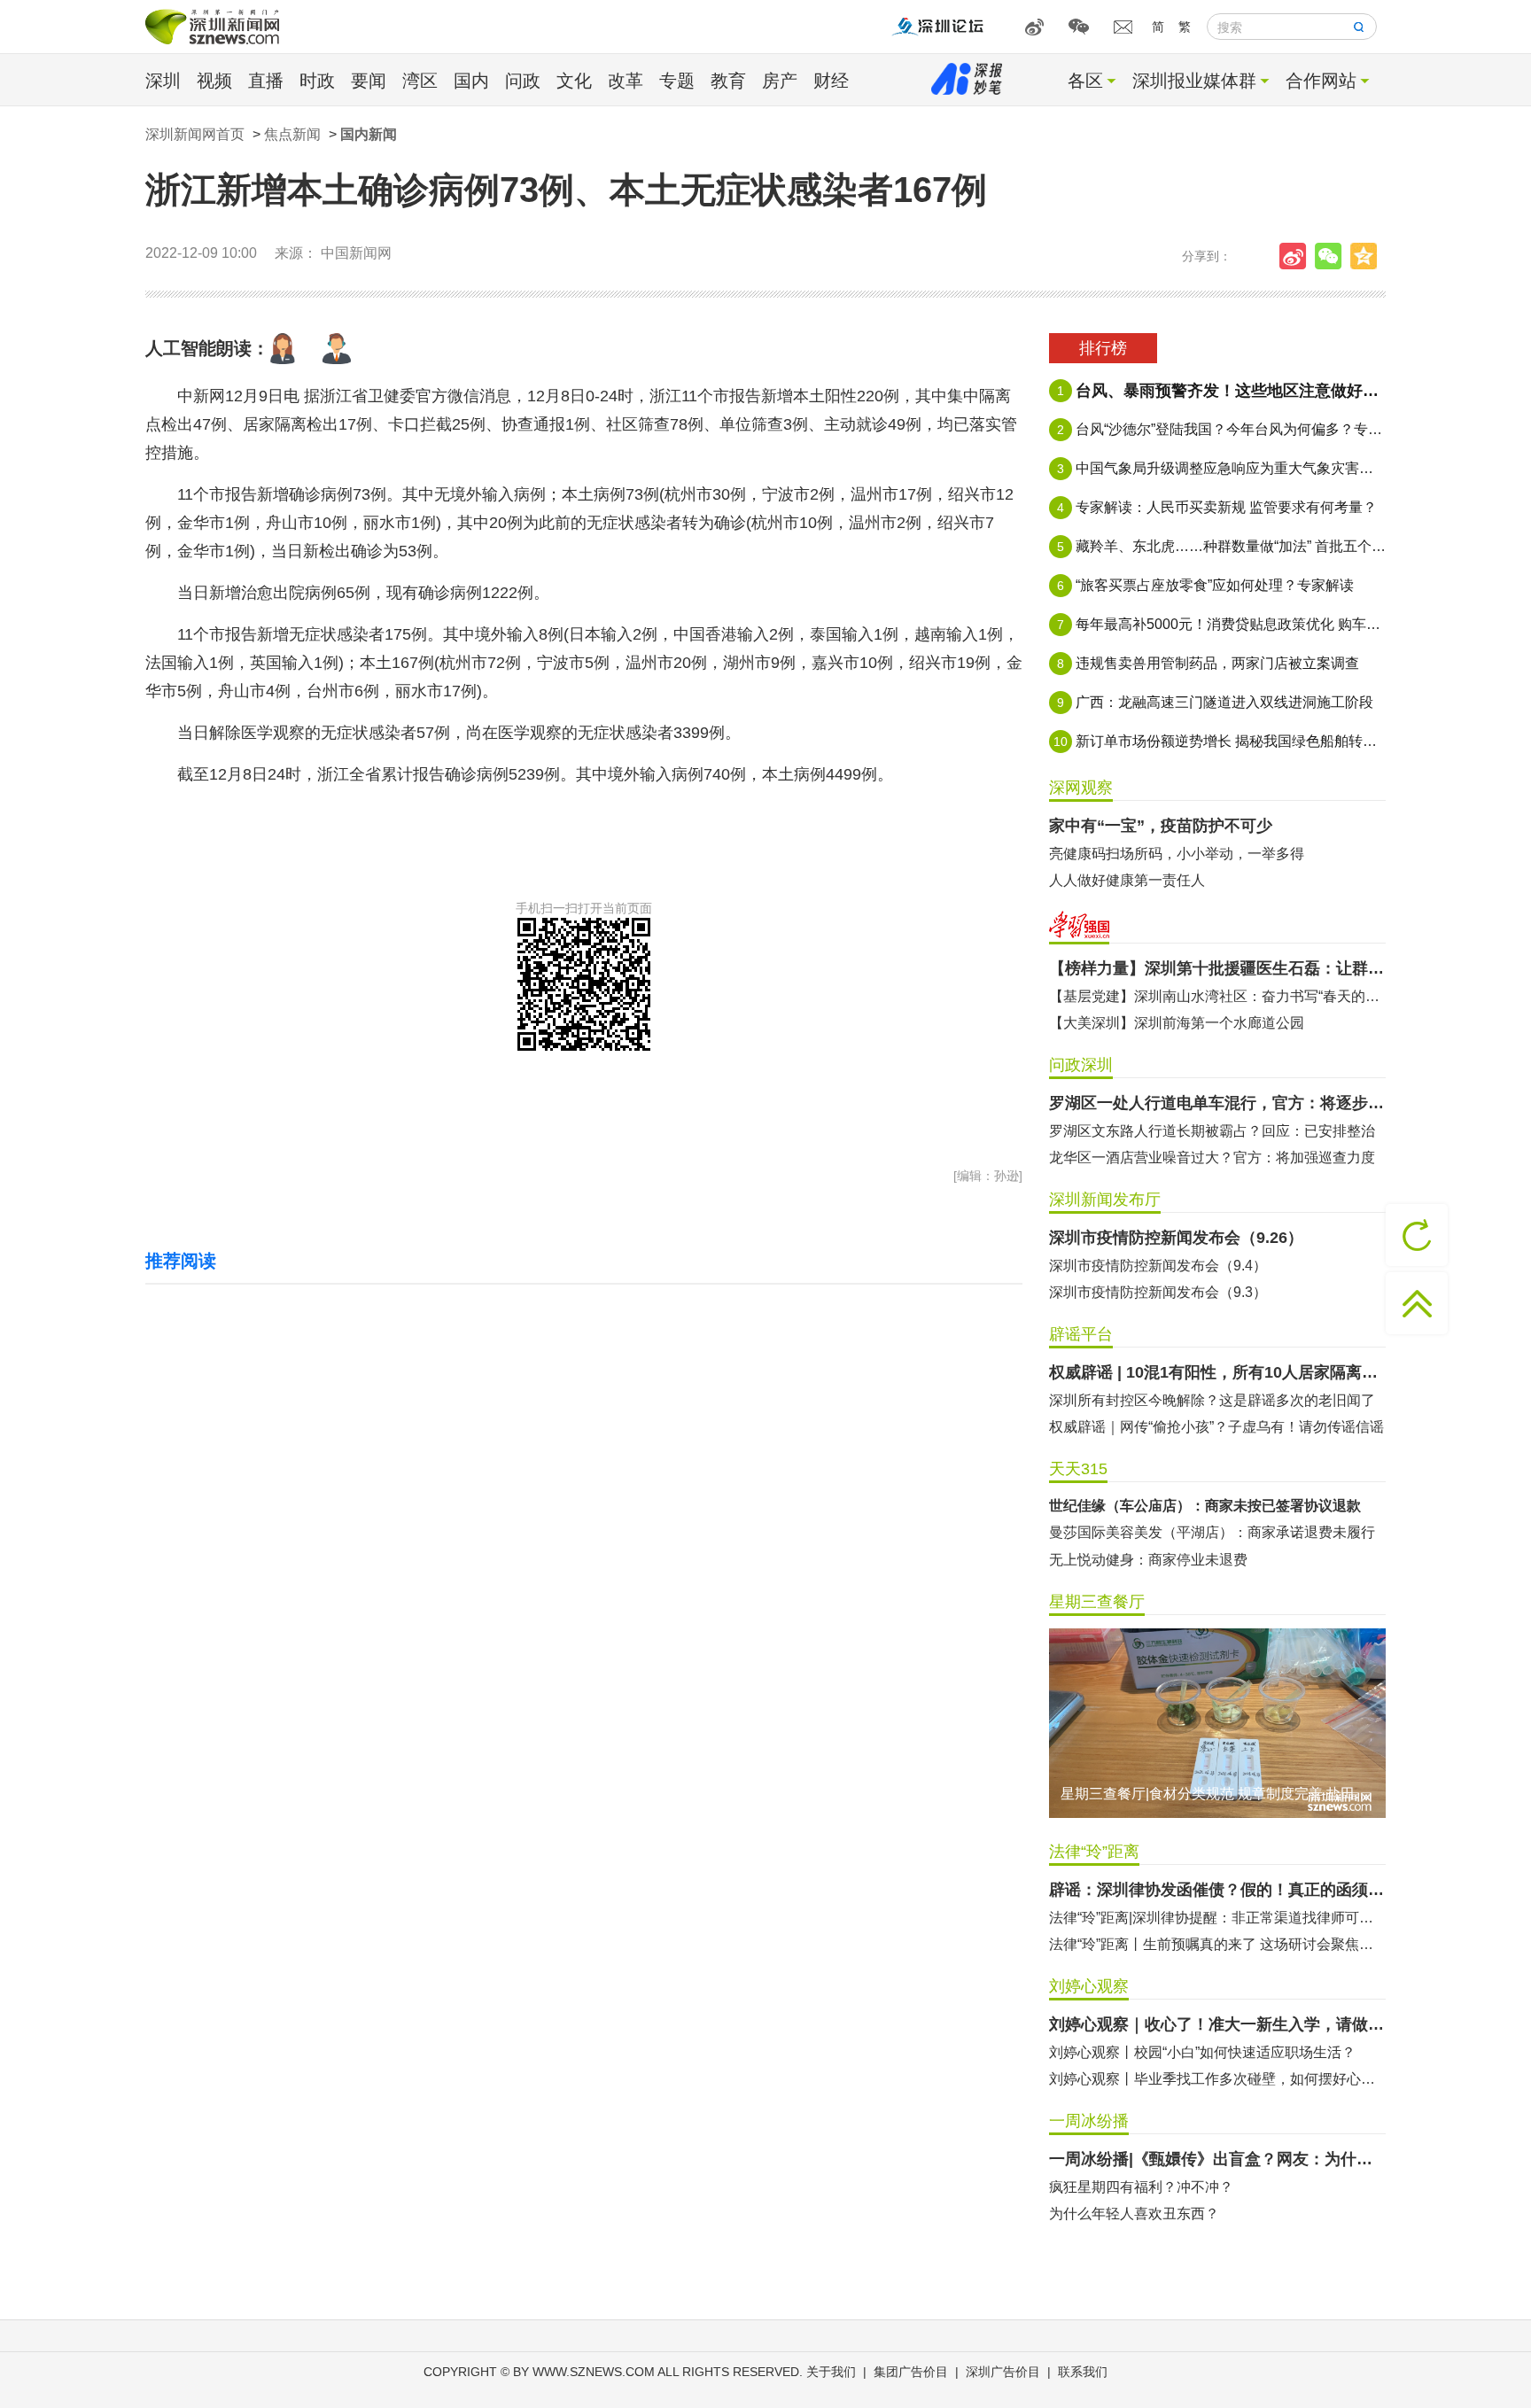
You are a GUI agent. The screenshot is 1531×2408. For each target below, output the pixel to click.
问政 (523, 81)
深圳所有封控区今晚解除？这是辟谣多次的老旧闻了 (1212, 1400)
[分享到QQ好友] (1368, 256)
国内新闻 (369, 134)
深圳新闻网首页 (195, 134)
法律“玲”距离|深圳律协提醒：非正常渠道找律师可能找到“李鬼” (1217, 1918)
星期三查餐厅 (1097, 1602)
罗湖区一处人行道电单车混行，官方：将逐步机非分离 (1217, 1103)
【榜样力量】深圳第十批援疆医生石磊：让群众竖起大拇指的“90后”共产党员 (1217, 968)
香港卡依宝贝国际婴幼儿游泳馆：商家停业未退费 (1205, 1545)
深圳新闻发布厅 (1105, 1200)
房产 (780, 81)
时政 (317, 81)
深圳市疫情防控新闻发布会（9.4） (1158, 1266)
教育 (728, 81)
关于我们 (831, 2372)
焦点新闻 (292, 134)
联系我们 (1083, 2372)
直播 (266, 81)
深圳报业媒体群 (1194, 81)
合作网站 (1321, 81)
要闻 (369, 81)
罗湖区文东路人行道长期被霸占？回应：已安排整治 (1212, 1131)
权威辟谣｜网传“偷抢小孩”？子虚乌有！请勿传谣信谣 (1216, 1427)
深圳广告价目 (1003, 2372)
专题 (677, 81)
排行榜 (1103, 348)
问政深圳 (1081, 1065)
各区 (1085, 81)
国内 (471, 81)
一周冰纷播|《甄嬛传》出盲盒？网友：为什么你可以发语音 (1217, 2159)
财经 (831, 81)
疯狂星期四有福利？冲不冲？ (1141, 2187)
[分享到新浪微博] (1297, 256)
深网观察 (1081, 788)
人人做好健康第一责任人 (1127, 880)
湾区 (420, 81)
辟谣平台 (1081, 1334)
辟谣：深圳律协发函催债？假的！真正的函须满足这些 (1217, 1890)
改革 (626, 81)
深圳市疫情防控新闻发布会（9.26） (1176, 1238)
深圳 (163, 81)
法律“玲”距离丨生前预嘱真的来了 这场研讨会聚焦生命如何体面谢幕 (1217, 1944)
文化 (574, 81)
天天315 (1078, 1469)
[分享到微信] (1333, 256)
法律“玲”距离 (1094, 1852)
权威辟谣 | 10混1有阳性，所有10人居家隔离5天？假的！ (1217, 1372)
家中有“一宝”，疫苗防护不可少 (1161, 826)
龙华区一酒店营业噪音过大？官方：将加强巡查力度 (1212, 1157)
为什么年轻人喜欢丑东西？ (1134, 2214)
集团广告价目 (911, 2372)
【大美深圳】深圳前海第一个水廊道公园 (1177, 1023)
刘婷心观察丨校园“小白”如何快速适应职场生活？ (1202, 2052)
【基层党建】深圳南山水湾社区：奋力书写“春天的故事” (1217, 996)
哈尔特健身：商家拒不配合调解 (1148, 1517)
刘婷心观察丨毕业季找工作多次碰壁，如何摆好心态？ (1217, 2079)
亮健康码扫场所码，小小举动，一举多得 (1177, 854)
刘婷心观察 (1089, 1986)
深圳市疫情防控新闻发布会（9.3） (1158, 1292)
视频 (214, 81)
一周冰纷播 (1089, 2121)
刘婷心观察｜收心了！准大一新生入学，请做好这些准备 (1217, 2024)
